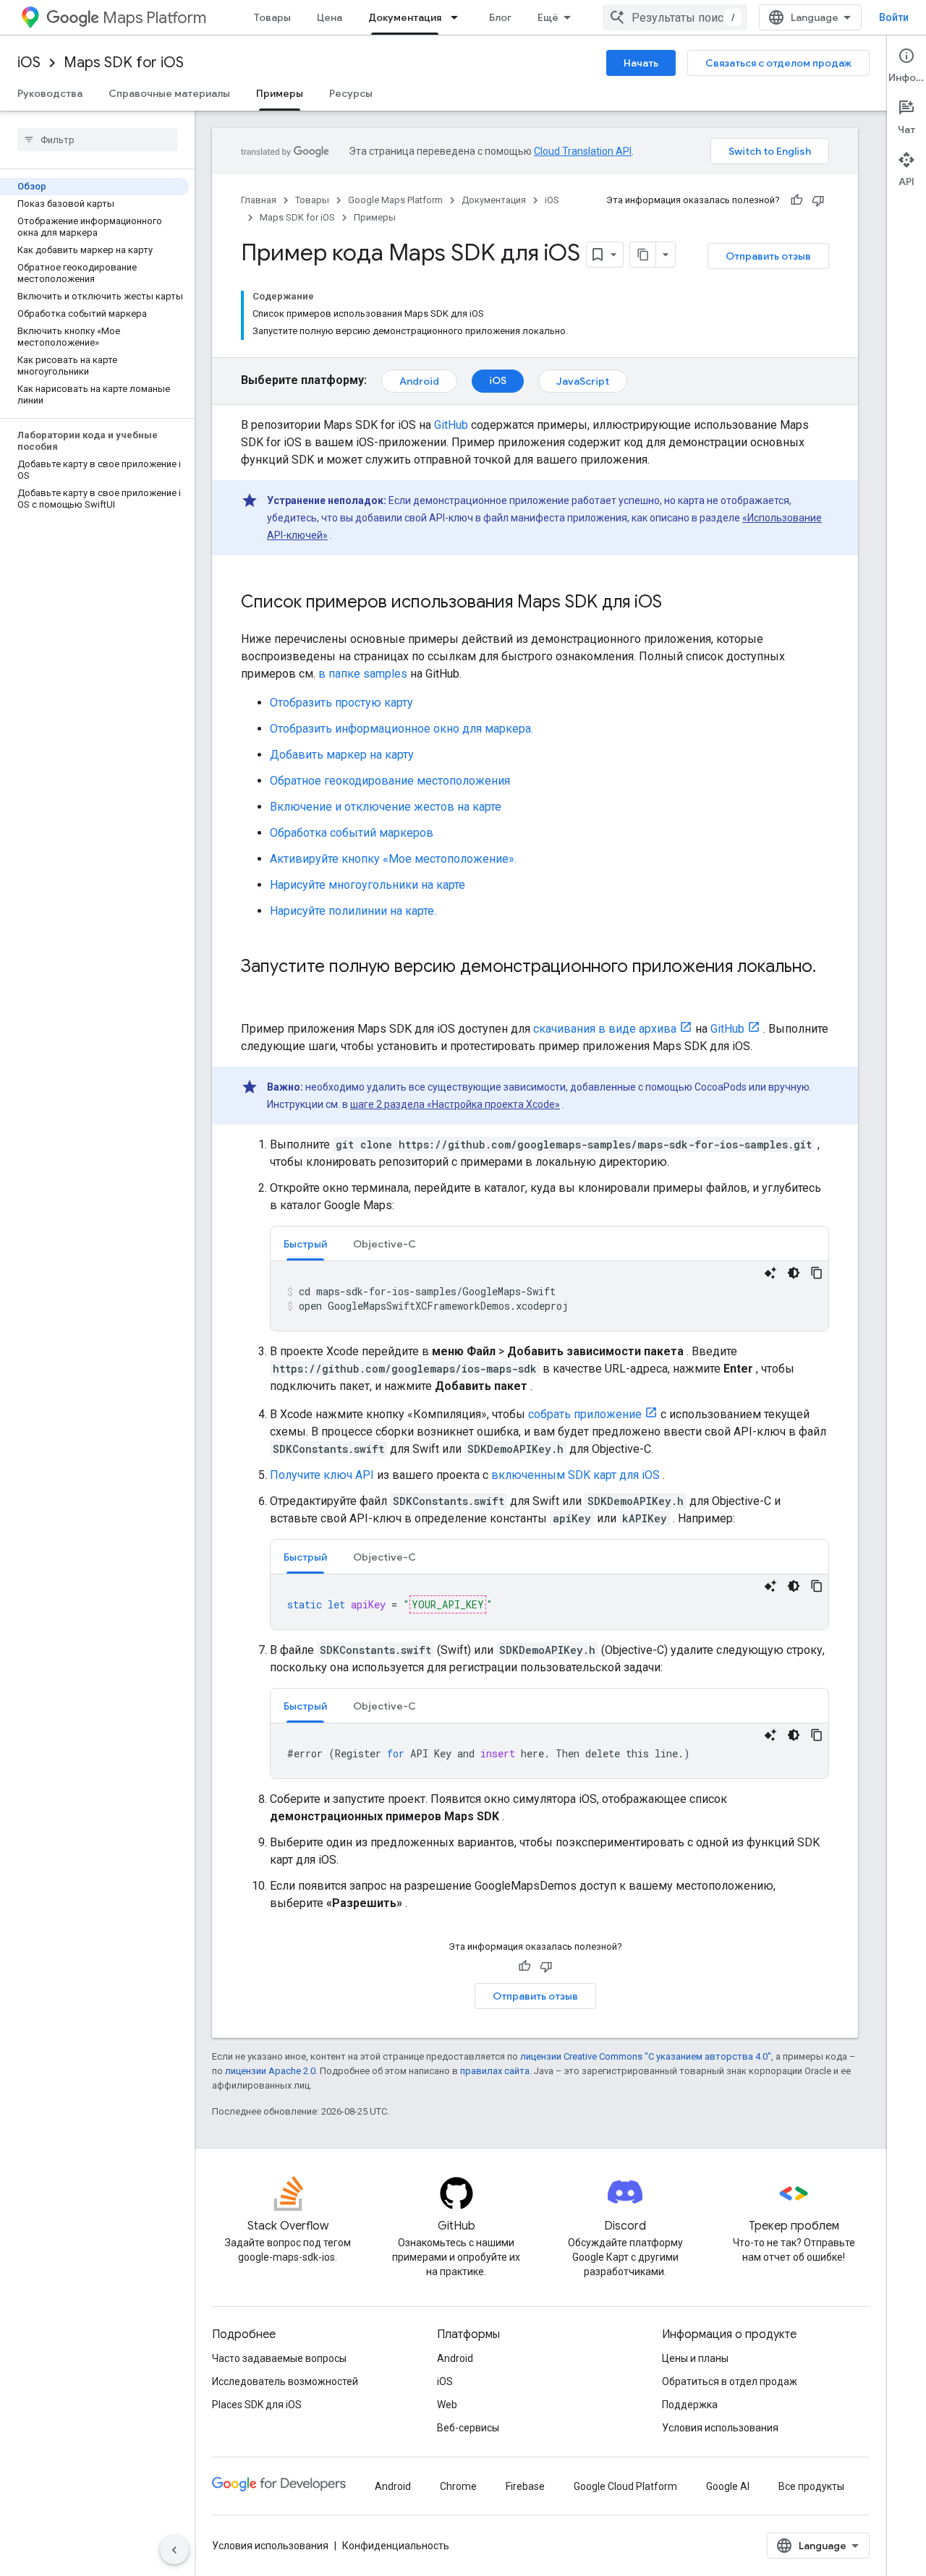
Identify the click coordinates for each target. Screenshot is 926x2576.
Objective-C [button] (385, 1244)
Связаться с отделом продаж (778, 63)
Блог (500, 17)
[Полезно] (797, 200)
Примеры (280, 93)
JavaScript (583, 381)
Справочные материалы (169, 93)
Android (419, 381)
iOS (29, 63)
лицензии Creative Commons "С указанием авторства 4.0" (646, 2056)
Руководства (50, 93)
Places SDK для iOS (257, 2405)
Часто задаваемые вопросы (279, 2358)
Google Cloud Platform (625, 2486)
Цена (330, 17)
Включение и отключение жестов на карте (386, 807)
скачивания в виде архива (605, 1029)
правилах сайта (495, 2071)
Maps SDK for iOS (124, 63)
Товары (272, 17)
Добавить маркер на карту (342, 755)
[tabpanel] (549, 1296)
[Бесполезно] (818, 200)
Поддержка (690, 2405)
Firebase (525, 2486)
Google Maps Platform (395, 200)
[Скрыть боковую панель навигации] (174, 2550)
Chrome (458, 2486)
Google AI (728, 2486)
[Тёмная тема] (794, 1273)
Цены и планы (695, 2358)
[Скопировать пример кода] (817, 1273)
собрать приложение (585, 1414)
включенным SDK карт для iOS (575, 1475)
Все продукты (811, 2486)
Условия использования (720, 2428)
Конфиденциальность (396, 2546)
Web (447, 2405)
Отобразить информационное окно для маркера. (402, 729)
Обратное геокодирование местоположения (390, 781)
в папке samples (363, 674)
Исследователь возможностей (285, 2381)
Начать (641, 63)
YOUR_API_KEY (448, 1604)
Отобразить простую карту (341, 703)
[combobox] (675, 17)
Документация (405, 17)
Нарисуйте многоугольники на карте (368, 885)
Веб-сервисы (468, 2428)
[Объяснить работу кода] (770, 1273)
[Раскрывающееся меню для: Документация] (459, 17)
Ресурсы (351, 93)
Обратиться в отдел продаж (730, 2381)
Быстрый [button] (305, 1244)
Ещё (548, 17)
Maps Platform (154, 18)
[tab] (305, 1244)
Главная (259, 200)
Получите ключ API (322, 1475)
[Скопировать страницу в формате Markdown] (643, 255)
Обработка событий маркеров (352, 833)
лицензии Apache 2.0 (270, 2071)
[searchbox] (97, 140)
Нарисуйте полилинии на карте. (353, 911)
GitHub (451, 425)
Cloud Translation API (583, 151)
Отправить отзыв (768, 256)
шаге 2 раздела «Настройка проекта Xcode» (455, 1104)
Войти (894, 17)
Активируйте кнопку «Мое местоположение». (393, 859)
